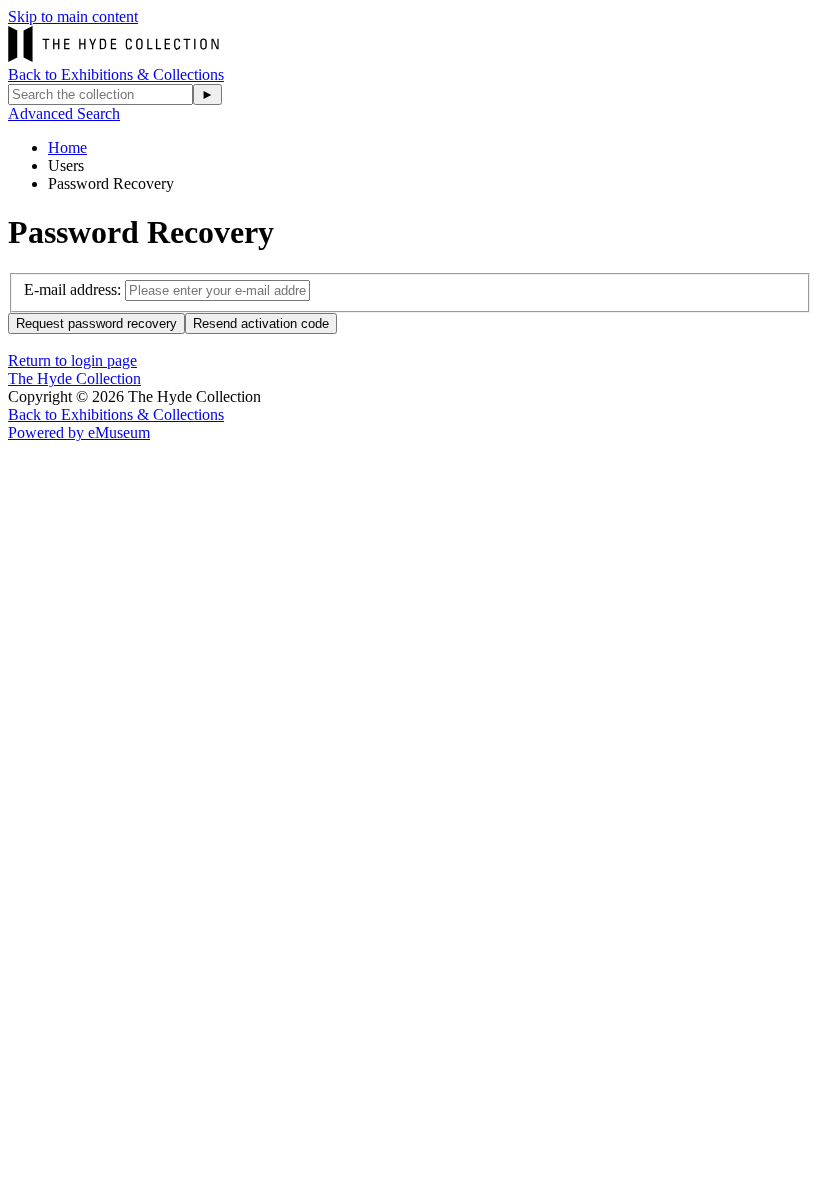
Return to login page (72, 360)
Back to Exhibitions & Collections (116, 74)
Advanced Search (64, 113)
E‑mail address (70, 289)
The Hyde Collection (74, 378)
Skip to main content (73, 16)
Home (67, 147)
